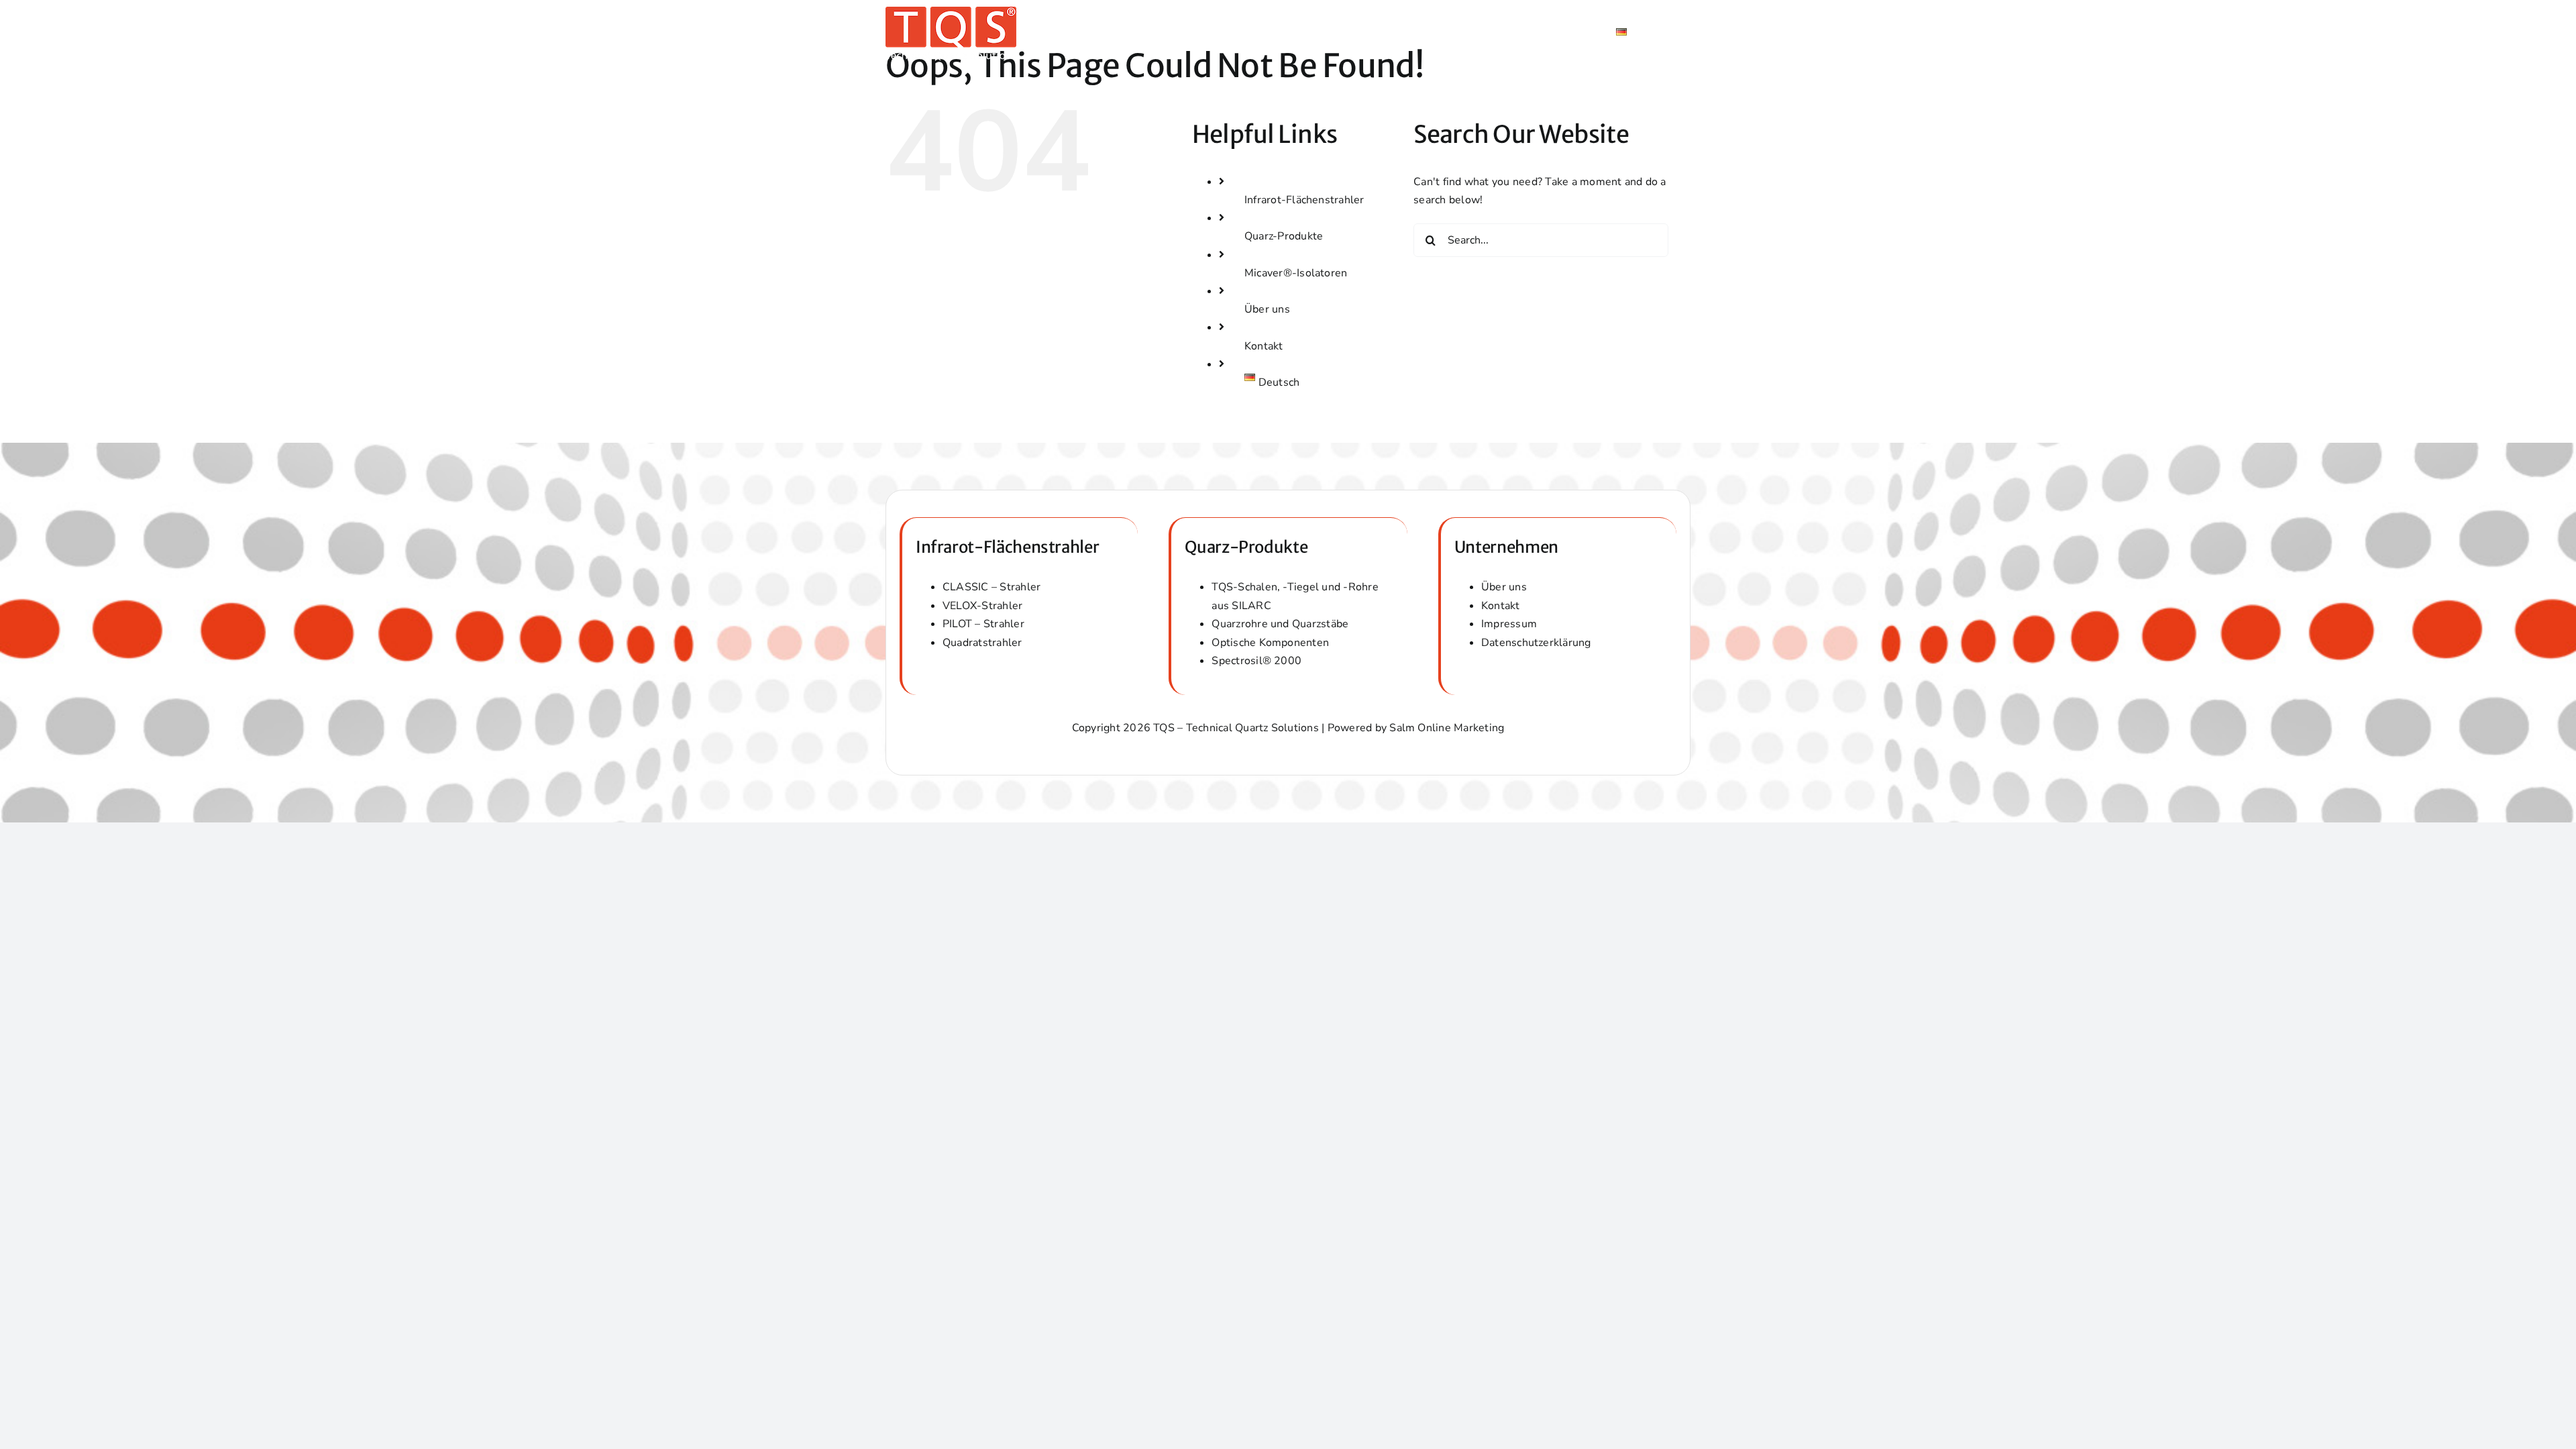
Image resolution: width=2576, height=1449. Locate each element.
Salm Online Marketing (1447, 728)
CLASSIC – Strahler (991, 587)
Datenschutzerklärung (1536, 643)
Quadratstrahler (982, 643)
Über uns (1267, 309)
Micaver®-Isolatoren (1296, 273)
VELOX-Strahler (982, 606)
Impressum (1509, 624)
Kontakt (1264, 346)
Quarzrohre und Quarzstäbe (1280, 624)
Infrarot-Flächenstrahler (1304, 200)
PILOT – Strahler (983, 624)
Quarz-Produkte (1284, 236)
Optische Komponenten (1270, 643)
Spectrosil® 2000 (1256, 661)
